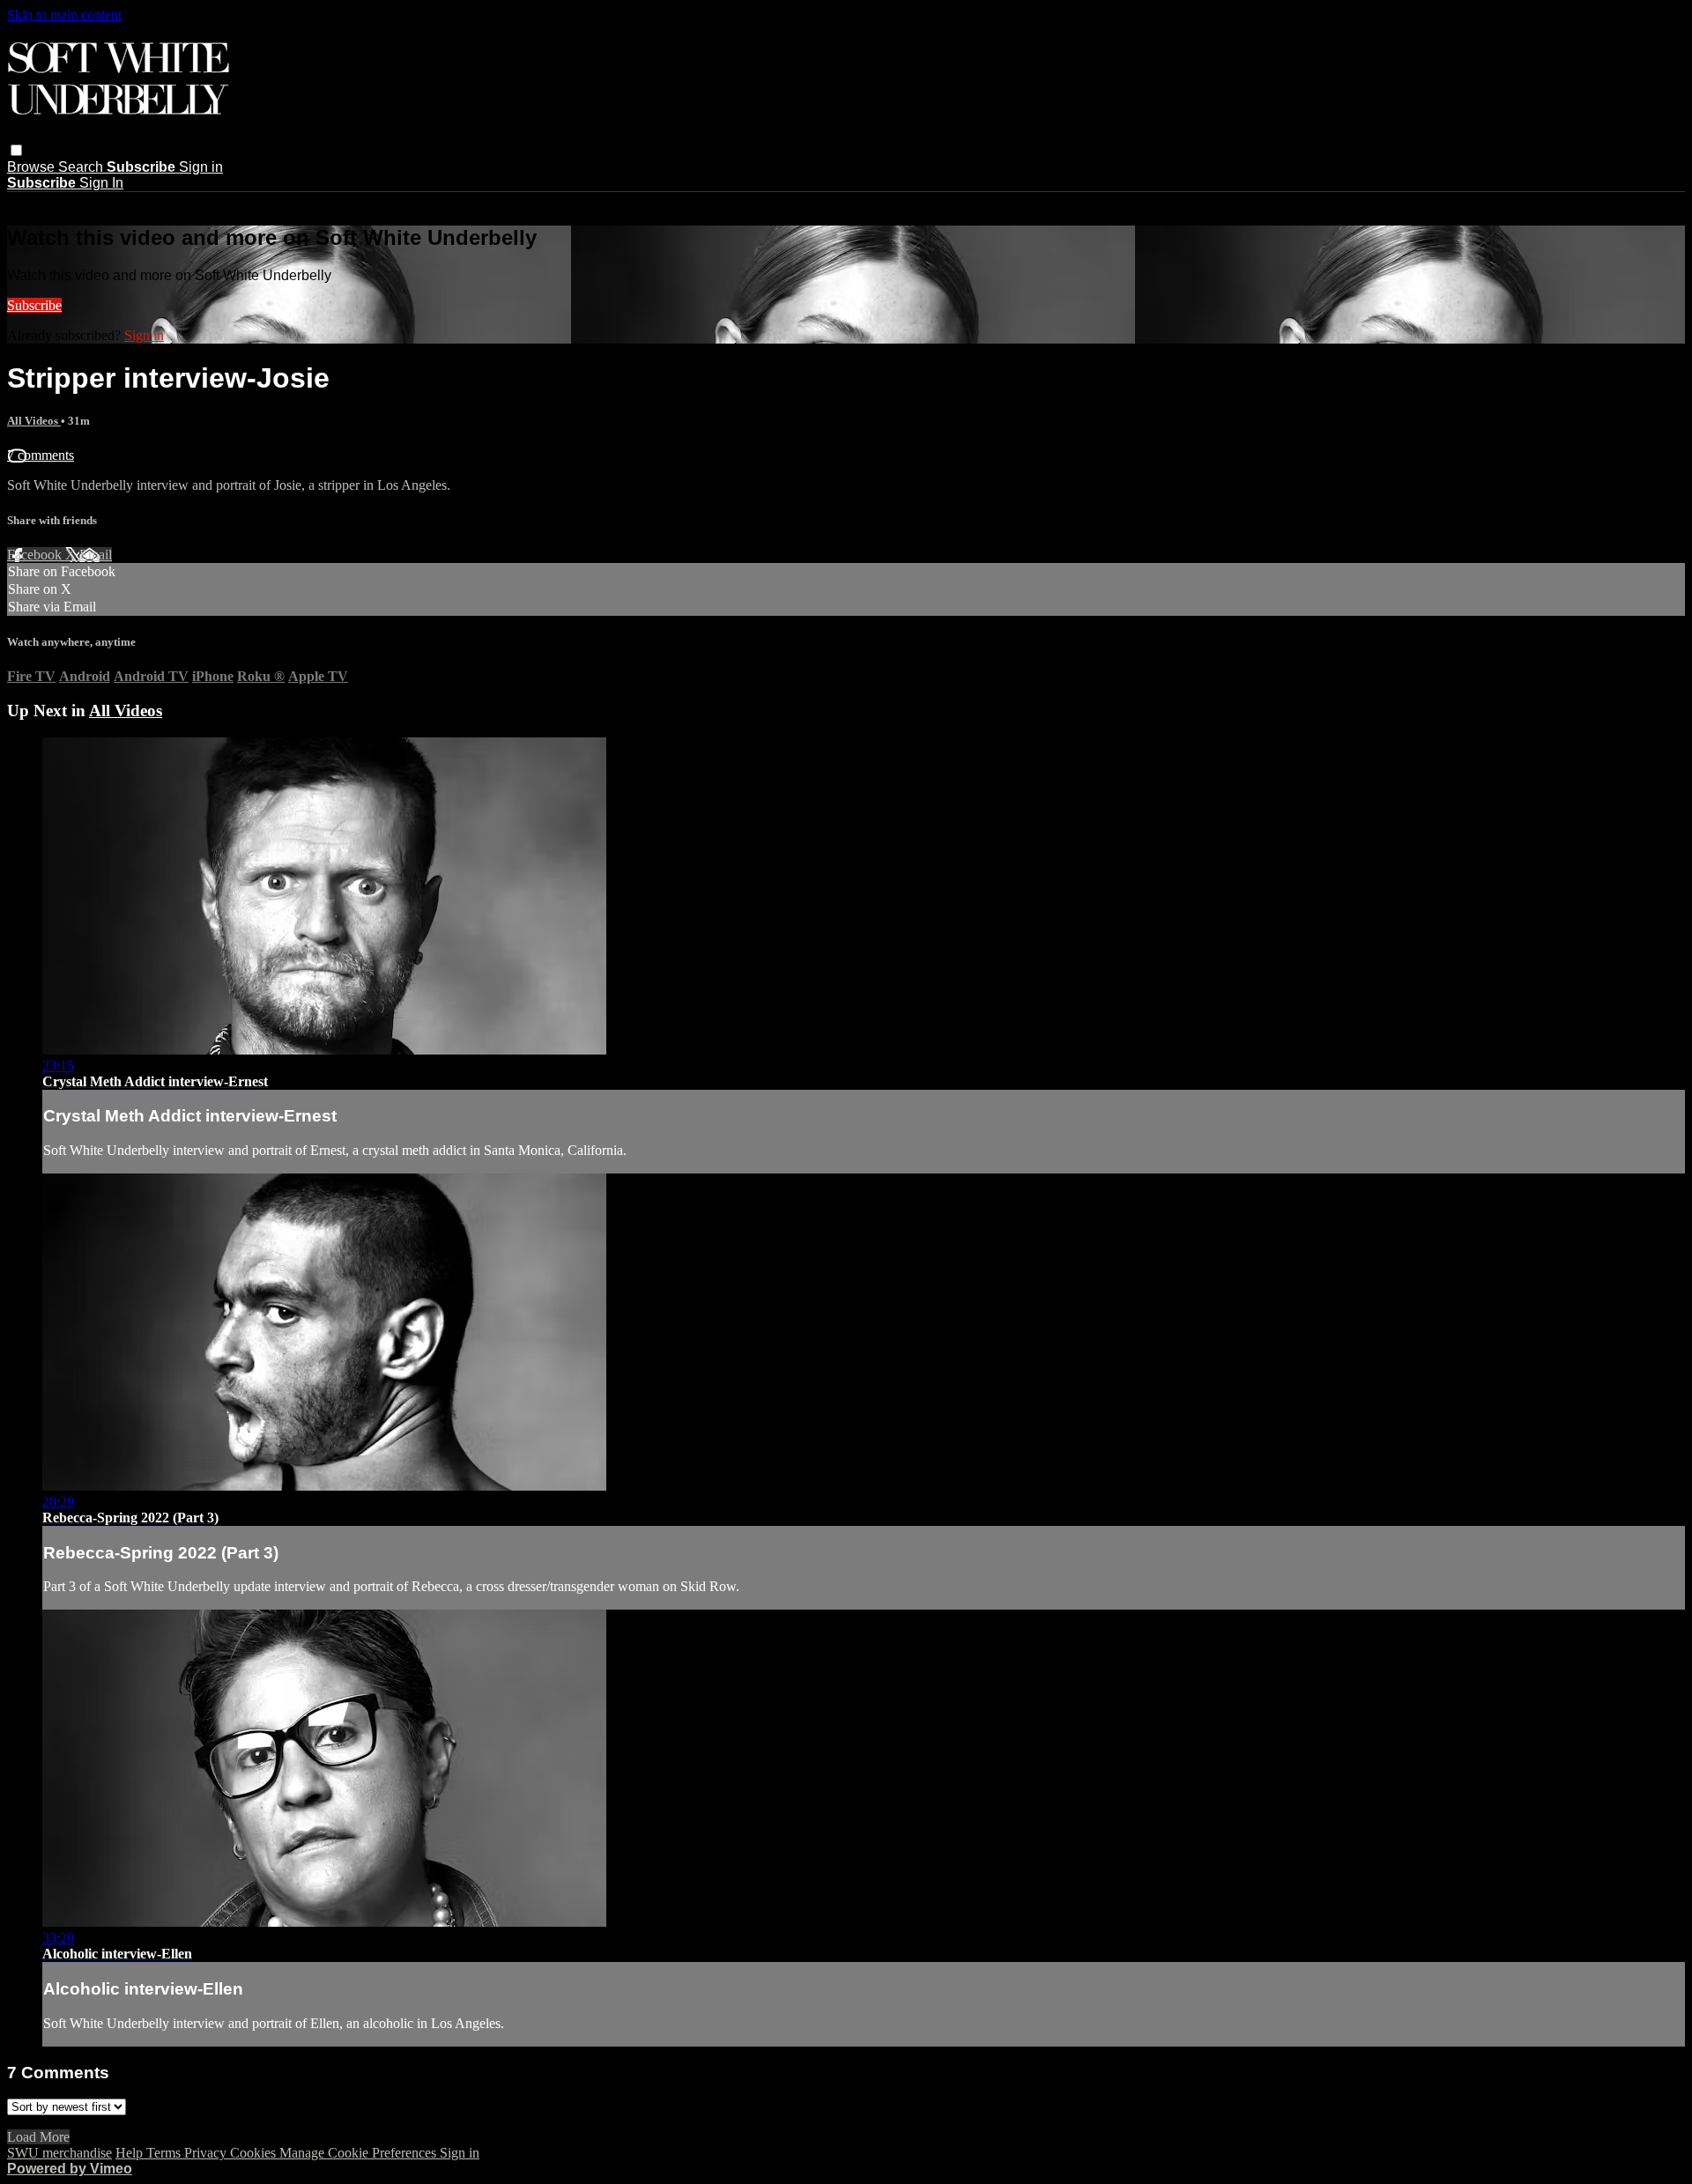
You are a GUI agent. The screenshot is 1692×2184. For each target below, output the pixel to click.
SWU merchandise (59, 2153)
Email (96, 555)
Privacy (207, 2153)
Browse (33, 167)
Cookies (255, 2153)
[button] (16, 150)
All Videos (34, 421)
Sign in (201, 167)
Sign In (101, 183)
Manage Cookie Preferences (360, 2153)
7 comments (41, 455)
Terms (165, 2153)
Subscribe (34, 305)
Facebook (36, 555)
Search (82, 167)
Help (131, 2153)
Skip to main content (64, 15)
